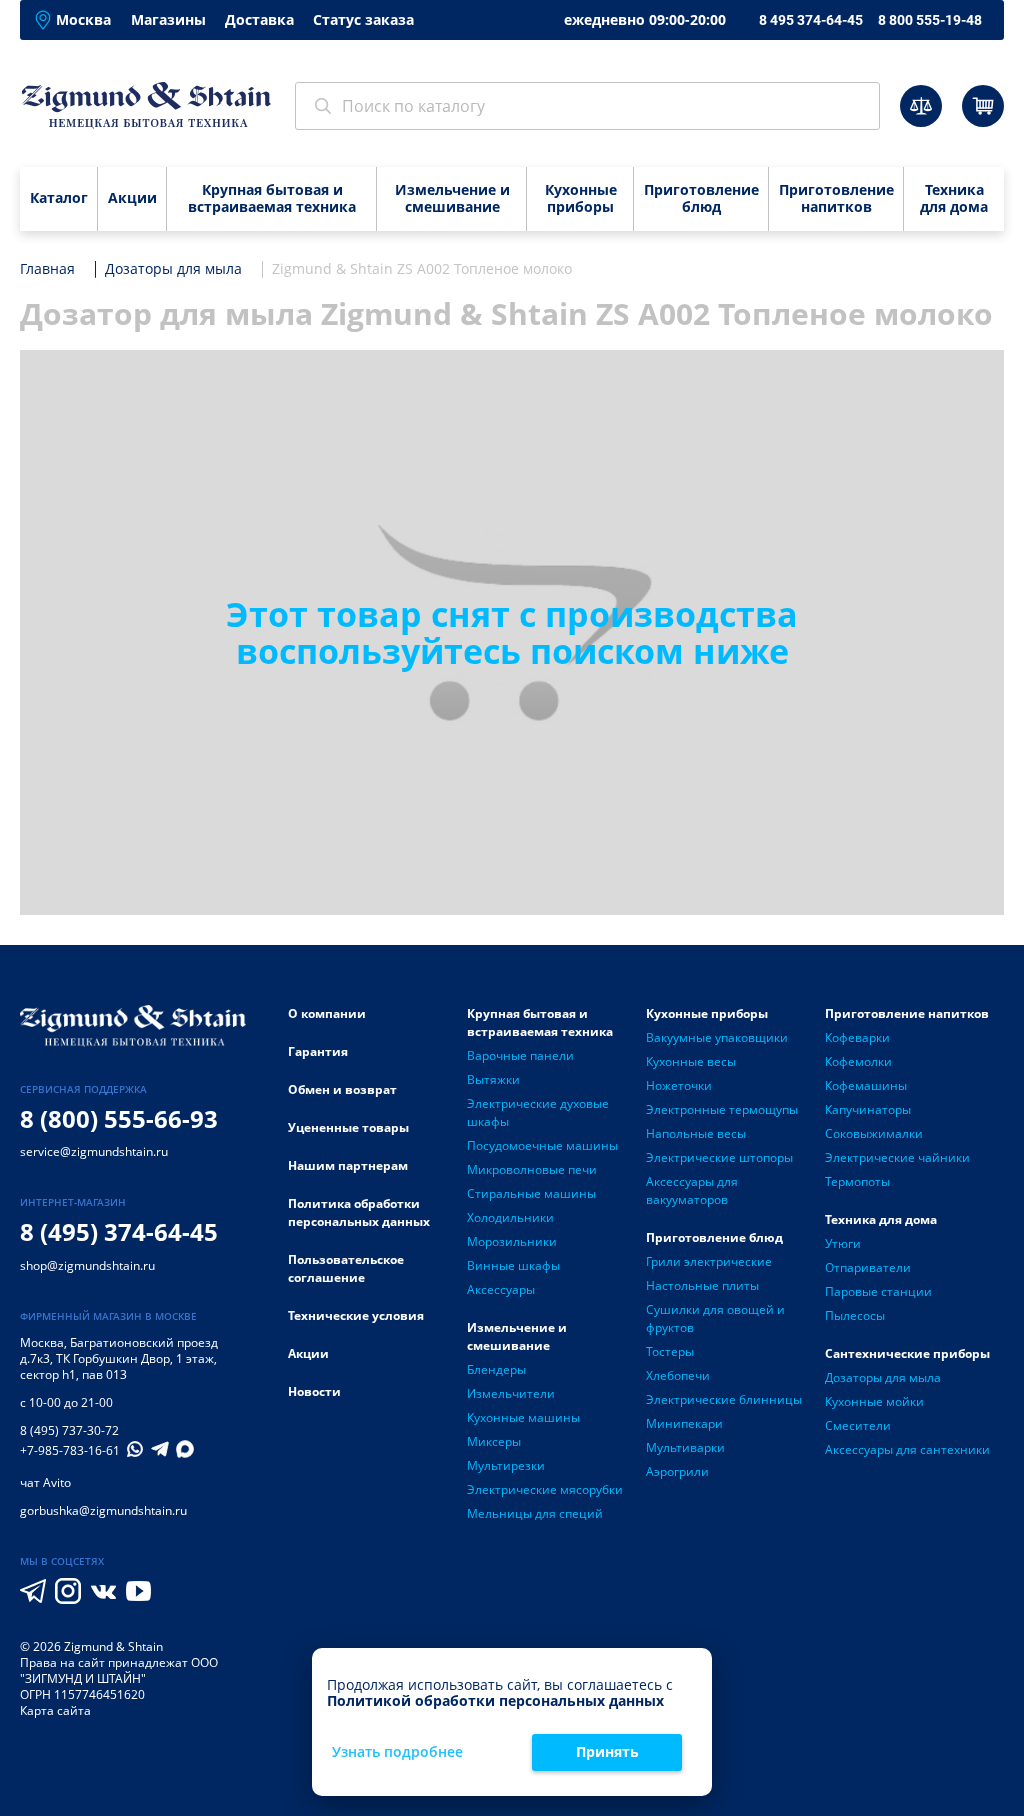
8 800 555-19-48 (930, 20)
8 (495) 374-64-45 (119, 1231)
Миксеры (494, 1441)
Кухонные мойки (874, 1401)
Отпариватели (868, 1267)
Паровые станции (878, 1291)
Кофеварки (857, 1037)
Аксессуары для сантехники (907, 1449)
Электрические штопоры (719, 1157)
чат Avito (45, 1482)
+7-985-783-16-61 (70, 1451)
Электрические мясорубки (545, 1489)
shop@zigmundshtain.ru (87, 1265)
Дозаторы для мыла (883, 1377)
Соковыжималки (874, 1133)
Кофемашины (866, 1085)
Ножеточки (679, 1085)
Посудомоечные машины (542, 1145)
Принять (607, 1751)
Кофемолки (858, 1061)
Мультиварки (685, 1447)
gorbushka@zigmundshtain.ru (103, 1510)
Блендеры (496, 1369)
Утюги (843, 1243)
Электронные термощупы (722, 1109)
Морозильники (512, 1241)
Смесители (858, 1425)
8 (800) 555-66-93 (119, 1118)
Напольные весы (696, 1133)
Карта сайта (55, 1710)
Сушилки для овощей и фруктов (715, 1318)
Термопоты (857, 1181)
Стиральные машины (531, 1193)
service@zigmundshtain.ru (94, 1151)
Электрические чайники (897, 1157)
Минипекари (684, 1423)
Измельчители (511, 1393)
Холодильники (510, 1217)
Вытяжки (493, 1079)
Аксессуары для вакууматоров (692, 1190)
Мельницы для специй (535, 1513)
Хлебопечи (678, 1375)
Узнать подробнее (397, 1752)
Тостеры (670, 1351)
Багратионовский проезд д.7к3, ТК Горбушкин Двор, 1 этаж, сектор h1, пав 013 (119, 1358)
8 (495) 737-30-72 (69, 1430)
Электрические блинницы (724, 1399)
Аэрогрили (677, 1471)
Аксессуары (501, 1289)
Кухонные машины (523, 1417)
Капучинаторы (868, 1109)
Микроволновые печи (532, 1169)
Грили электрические (709, 1261)
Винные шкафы (513, 1265)
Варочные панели (520, 1055)
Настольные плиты (702, 1285)
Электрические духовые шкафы (538, 1112)
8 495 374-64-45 (811, 20)
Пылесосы (855, 1315)
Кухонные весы (691, 1061)
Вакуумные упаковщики (717, 1037)
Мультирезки (506, 1465)
